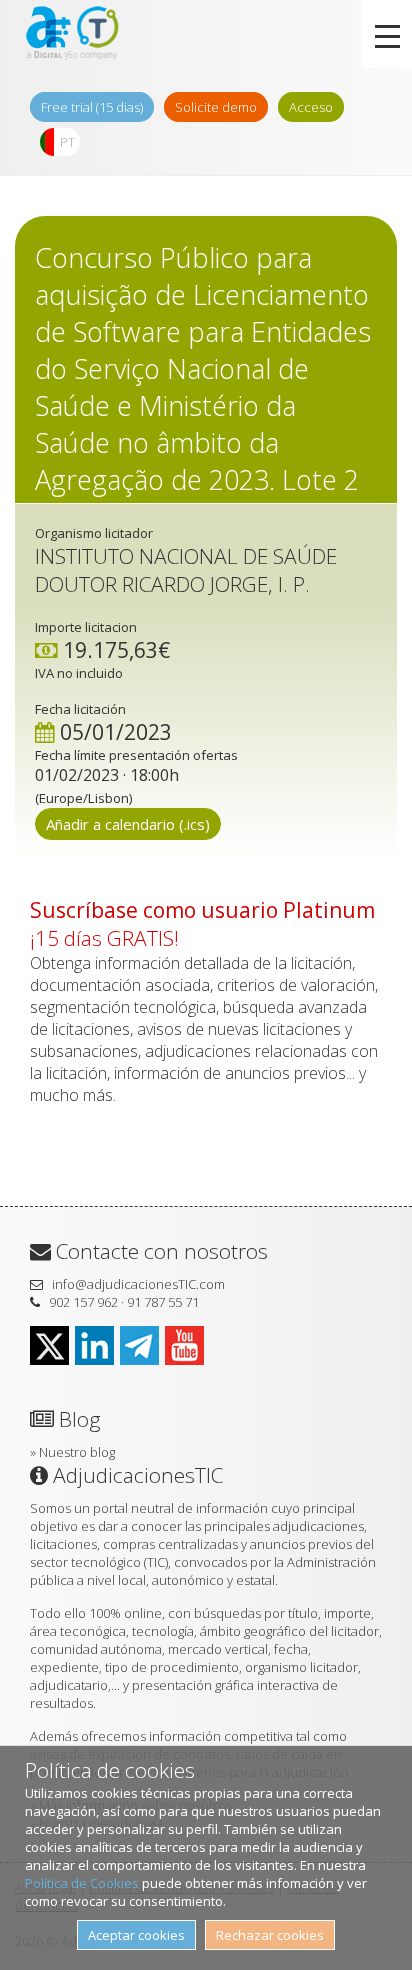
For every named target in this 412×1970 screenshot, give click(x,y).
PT (67, 142)
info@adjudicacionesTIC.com (138, 1284)
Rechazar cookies (270, 1935)
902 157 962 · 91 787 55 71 (124, 1302)
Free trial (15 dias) (92, 107)
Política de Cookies (82, 1883)
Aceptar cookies (136, 1935)
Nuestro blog (77, 1452)
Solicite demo (216, 107)
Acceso (311, 107)
